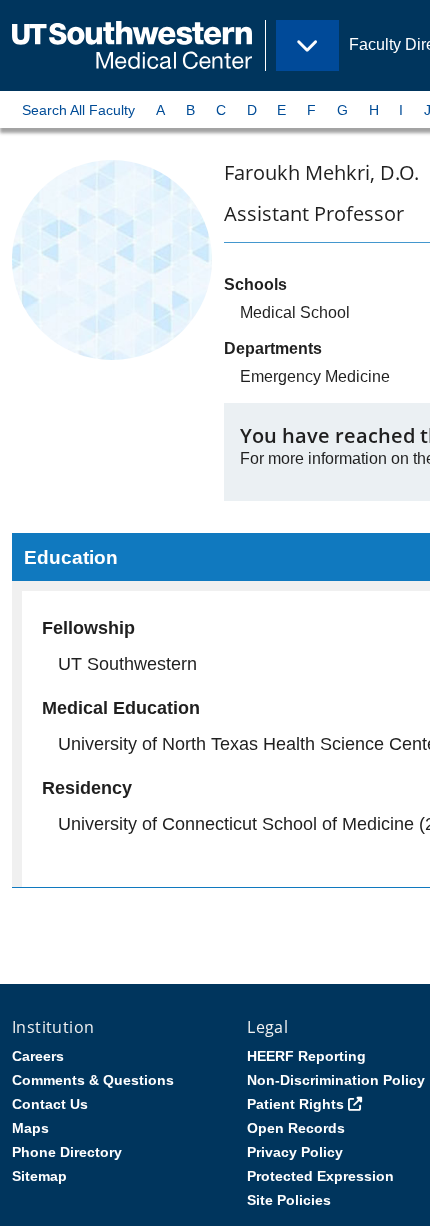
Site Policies (289, 1200)
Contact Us (50, 1104)
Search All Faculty (78, 110)
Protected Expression (320, 1176)
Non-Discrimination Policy (336, 1080)
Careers (38, 1056)
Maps (30, 1128)
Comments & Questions (93, 1080)
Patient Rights (295, 1104)
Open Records (296, 1128)
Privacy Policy (295, 1152)
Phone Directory (67, 1152)
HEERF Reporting (306, 1056)
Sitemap (39, 1176)
